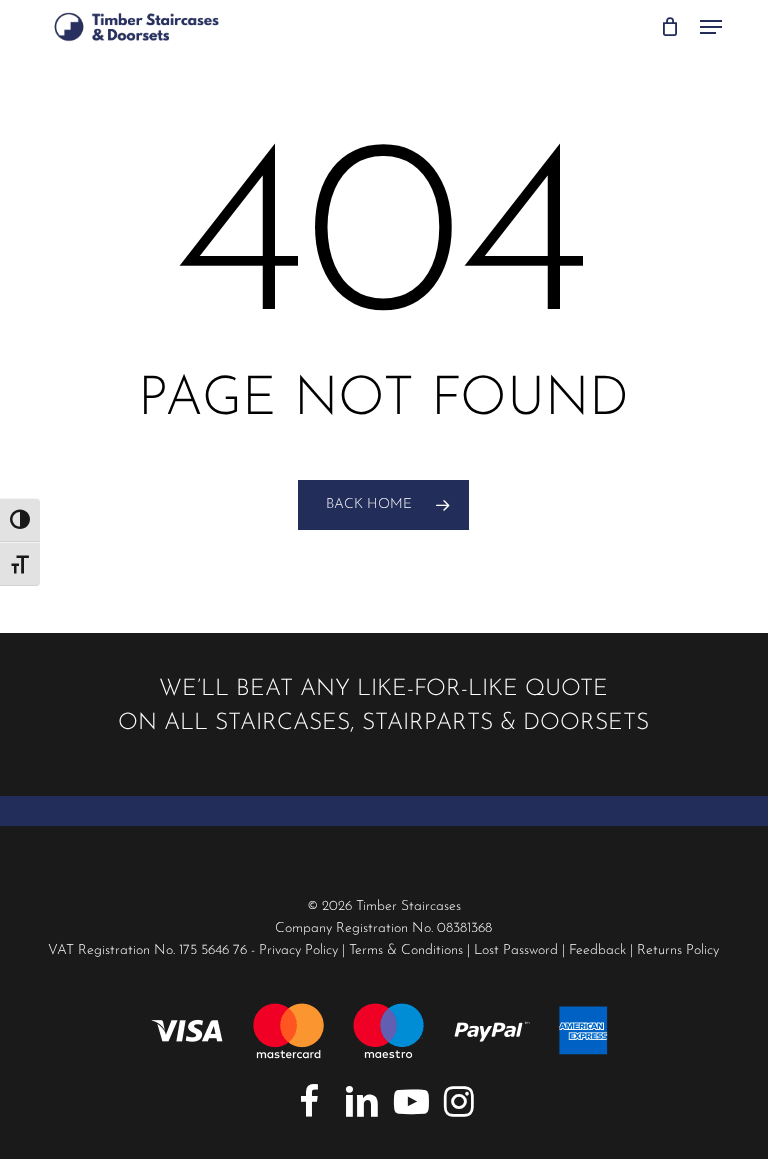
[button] (711, 27)
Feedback (597, 950)
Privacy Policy (298, 950)
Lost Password (516, 950)
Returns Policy (678, 950)
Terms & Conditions (406, 950)
